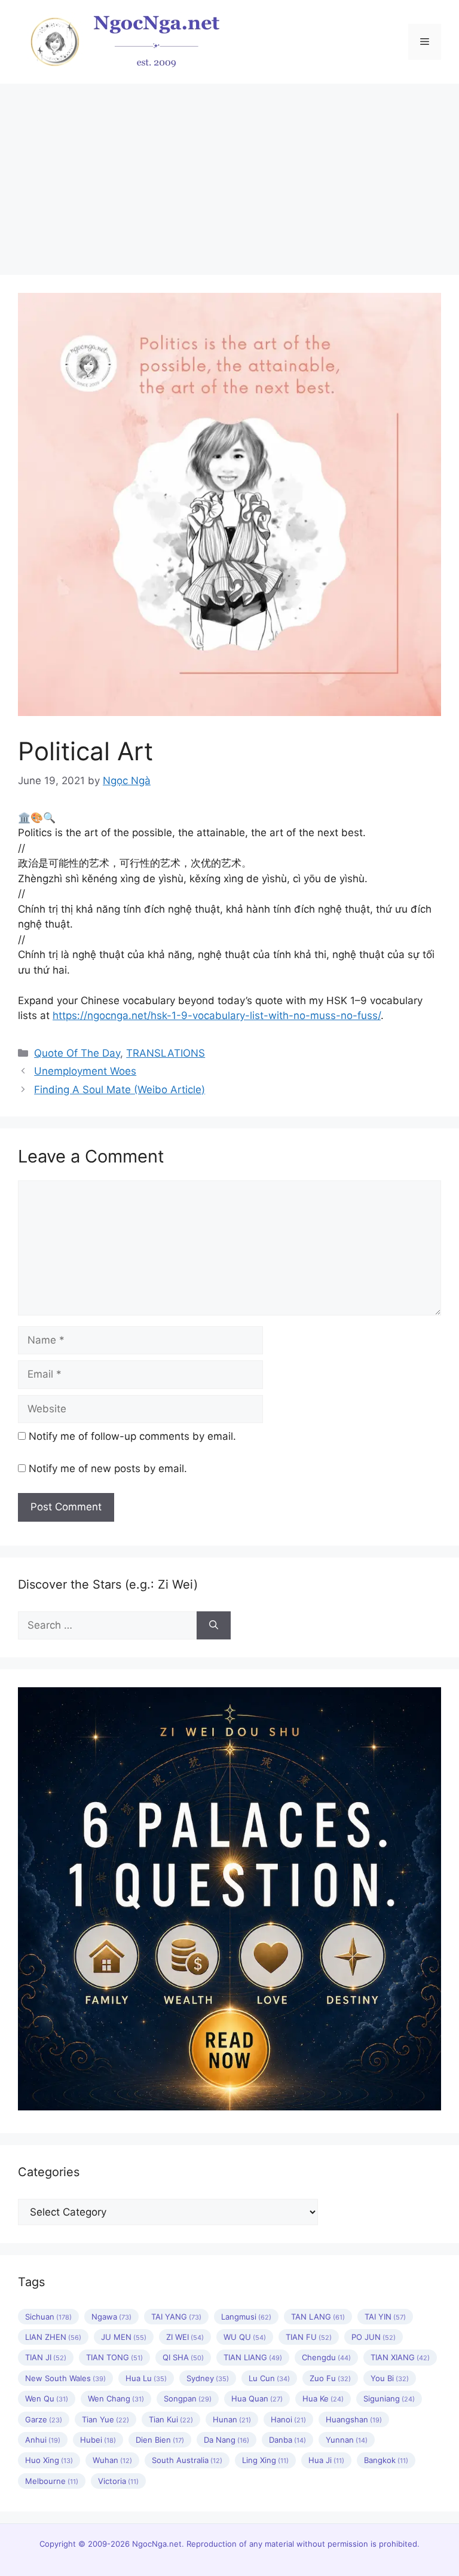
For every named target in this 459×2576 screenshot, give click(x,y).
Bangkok (386, 2460)
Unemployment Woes (85, 1071)
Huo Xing (49, 2460)
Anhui (43, 2440)
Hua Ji (326, 2460)
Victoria (118, 2481)
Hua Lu (146, 2378)
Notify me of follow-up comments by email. (132, 1436)
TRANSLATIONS (166, 1053)
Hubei (98, 2440)
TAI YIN (385, 2317)
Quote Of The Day (77, 1053)
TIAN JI (46, 2357)
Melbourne (52, 2481)
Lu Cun (269, 2378)
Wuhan (112, 2460)
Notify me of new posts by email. (108, 1468)
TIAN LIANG (253, 2357)
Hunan (232, 2419)
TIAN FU (309, 2337)
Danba (287, 2440)
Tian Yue (105, 2419)
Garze (44, 2419)
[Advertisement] (229, 173)
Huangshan (354, 2419)
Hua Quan (257, 2398)
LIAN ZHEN (53, 2337)
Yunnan (347, 2440)
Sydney (208, 2378)
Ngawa (111, 2317)
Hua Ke (323, 2398)
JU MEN (124, 2337)
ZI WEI (185, 2337)
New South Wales (65, 2378)
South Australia (187, 2460)
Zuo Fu (330, 2378)
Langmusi (246, 2317)
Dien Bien (160, 2440)
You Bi (390, 2378)
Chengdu (326, 2357)
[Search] (214, 1626)
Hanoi (288, 2419)
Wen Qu (47, 2398)
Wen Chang (116, 2398)
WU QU (245, 2337)
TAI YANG (176, 2317)
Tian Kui (171, 2419)
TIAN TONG (114, 2357)
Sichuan (48, 2317)
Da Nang (227, 2440)
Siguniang (389, 2398)
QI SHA (183, 2357)
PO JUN (374, 2337)
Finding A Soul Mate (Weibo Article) (120, 1090)
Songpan (188, 2398)
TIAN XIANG (400, 2357)
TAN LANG (318, 2317)
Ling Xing (265, 2460)
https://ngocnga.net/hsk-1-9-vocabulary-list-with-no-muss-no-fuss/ (217, 1015)
